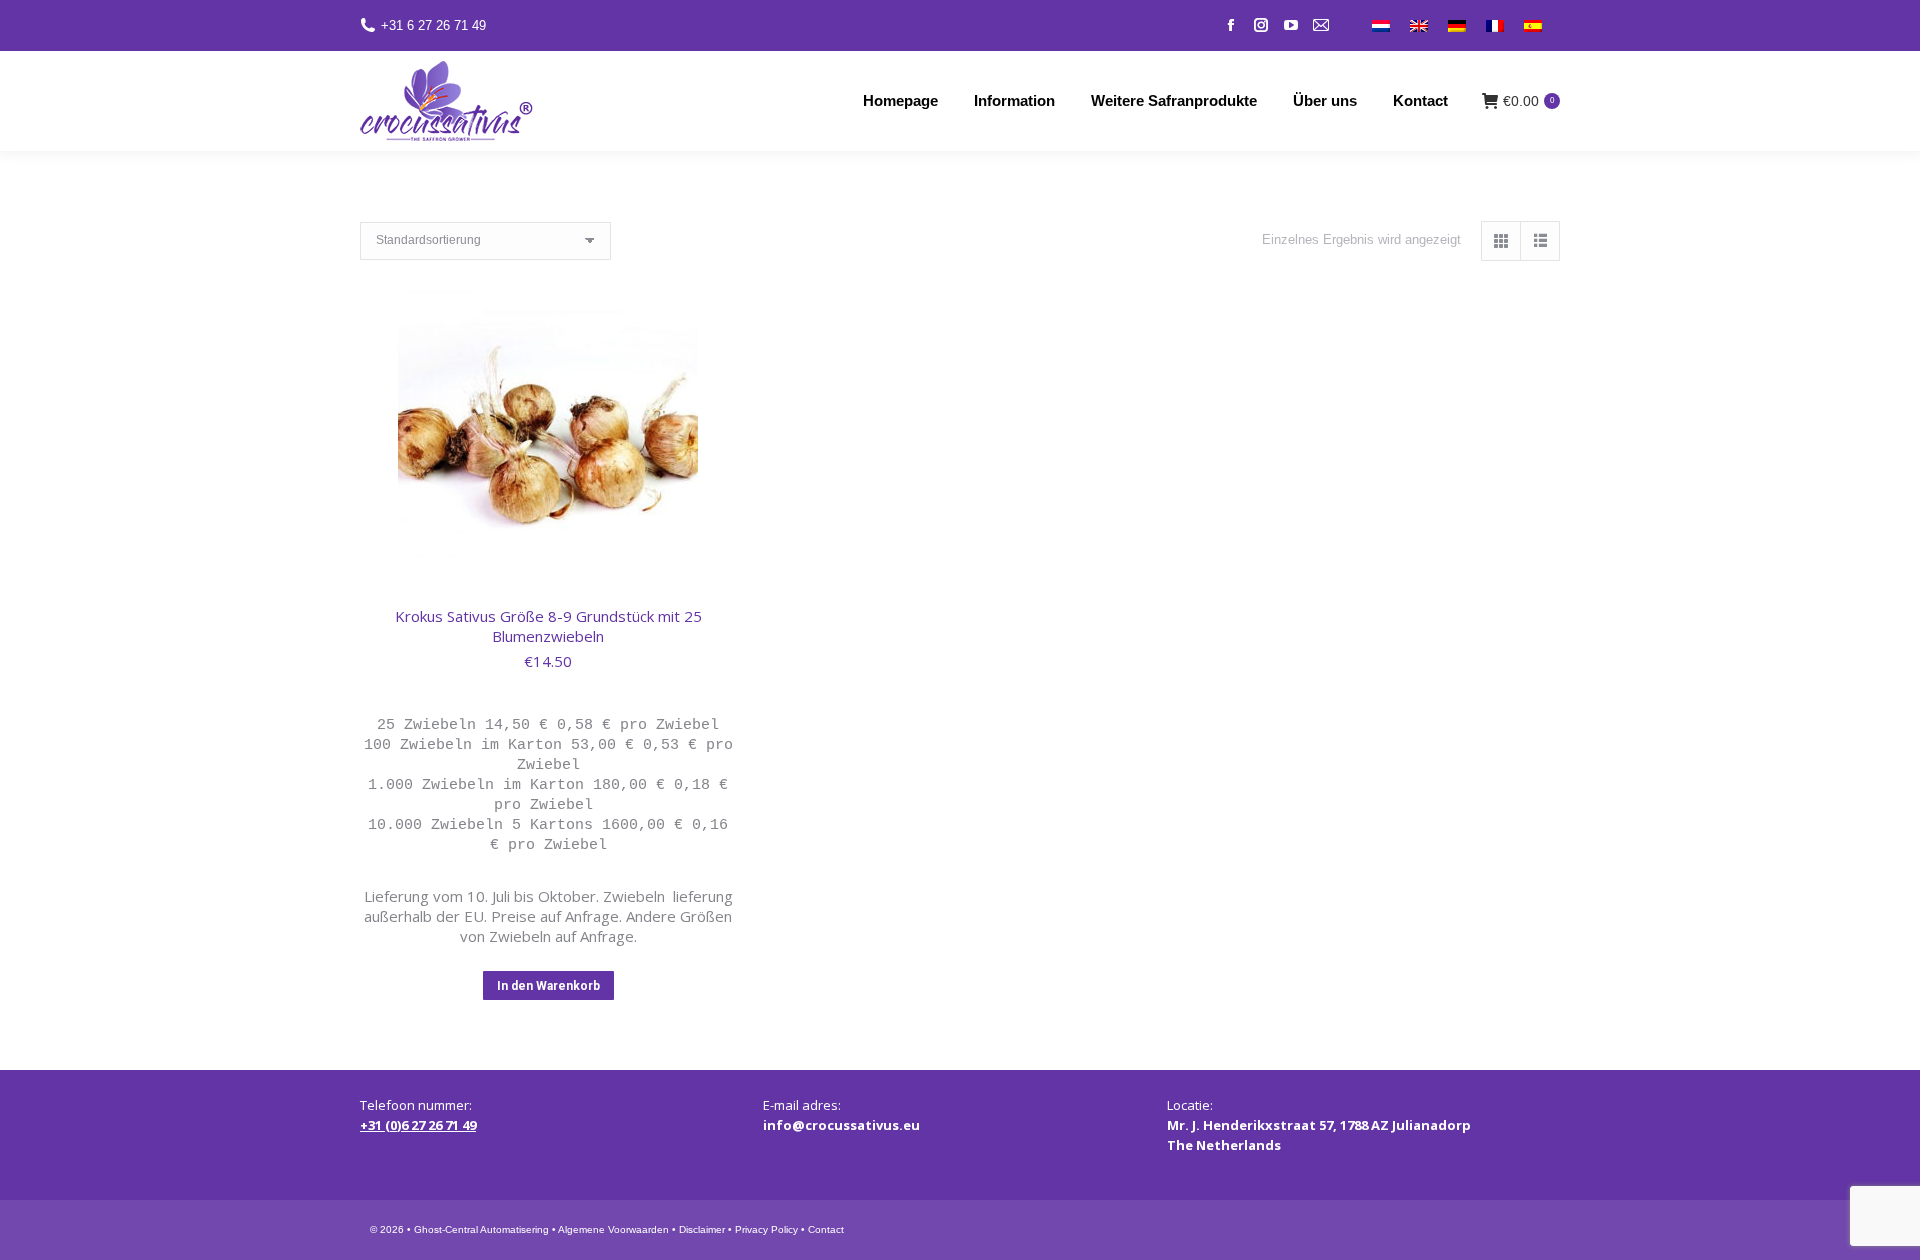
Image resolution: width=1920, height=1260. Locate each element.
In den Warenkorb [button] (548, 986)
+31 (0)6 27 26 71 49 (418, 1125)
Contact (826, 1229)
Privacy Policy (766, 1229)
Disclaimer (702, 1229)
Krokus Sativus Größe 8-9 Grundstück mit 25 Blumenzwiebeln (548, 626)
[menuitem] (1381, 25)
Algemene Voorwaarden (613, 1229)
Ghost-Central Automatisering (481, 1229)
